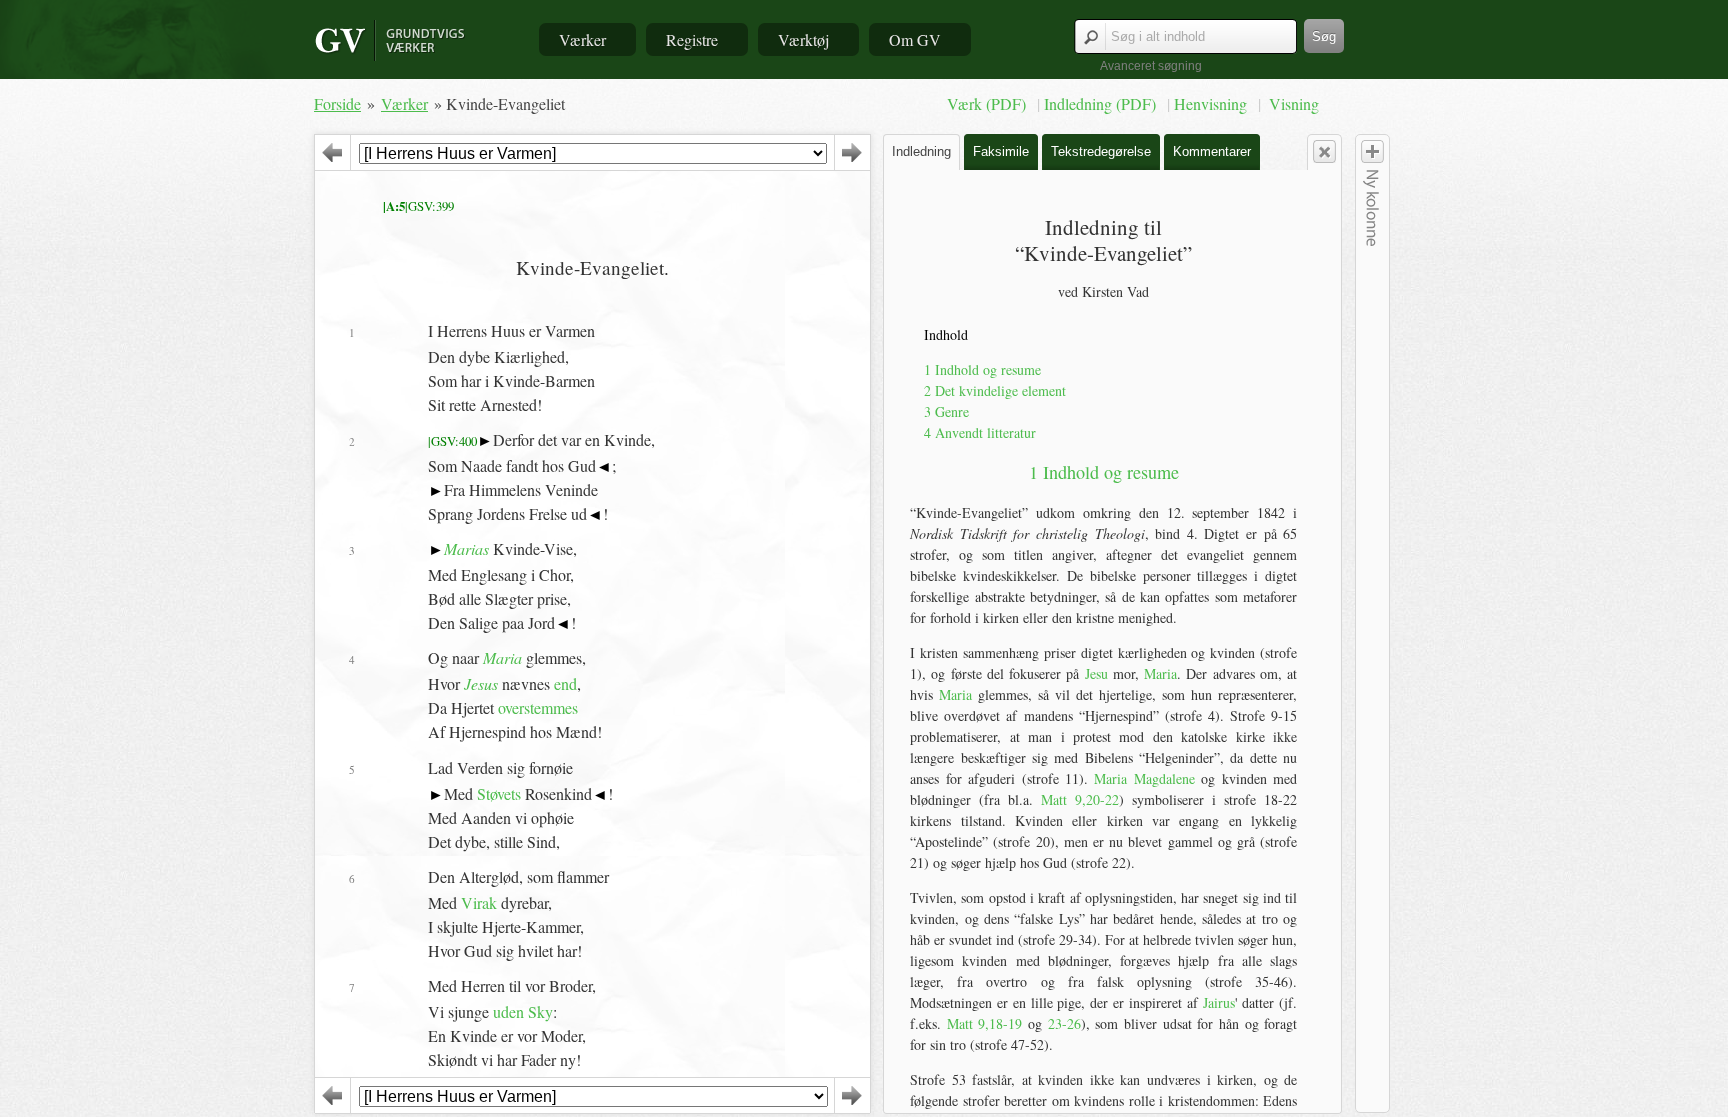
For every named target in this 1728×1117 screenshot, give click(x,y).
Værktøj (803, 39)
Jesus (481, 683)
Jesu (1096, 673)
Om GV (915, 39)
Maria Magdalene (1144, 778)
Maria (502, 657)
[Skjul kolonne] (1324, 151)
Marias (466, 548)
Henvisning (1212, 103)
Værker (582, 39)
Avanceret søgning (1151, 66)
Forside (337, 103)
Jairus (1219, 1002)
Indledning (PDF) (1102, 103)
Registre (692, 39)
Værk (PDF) (988, 103)
